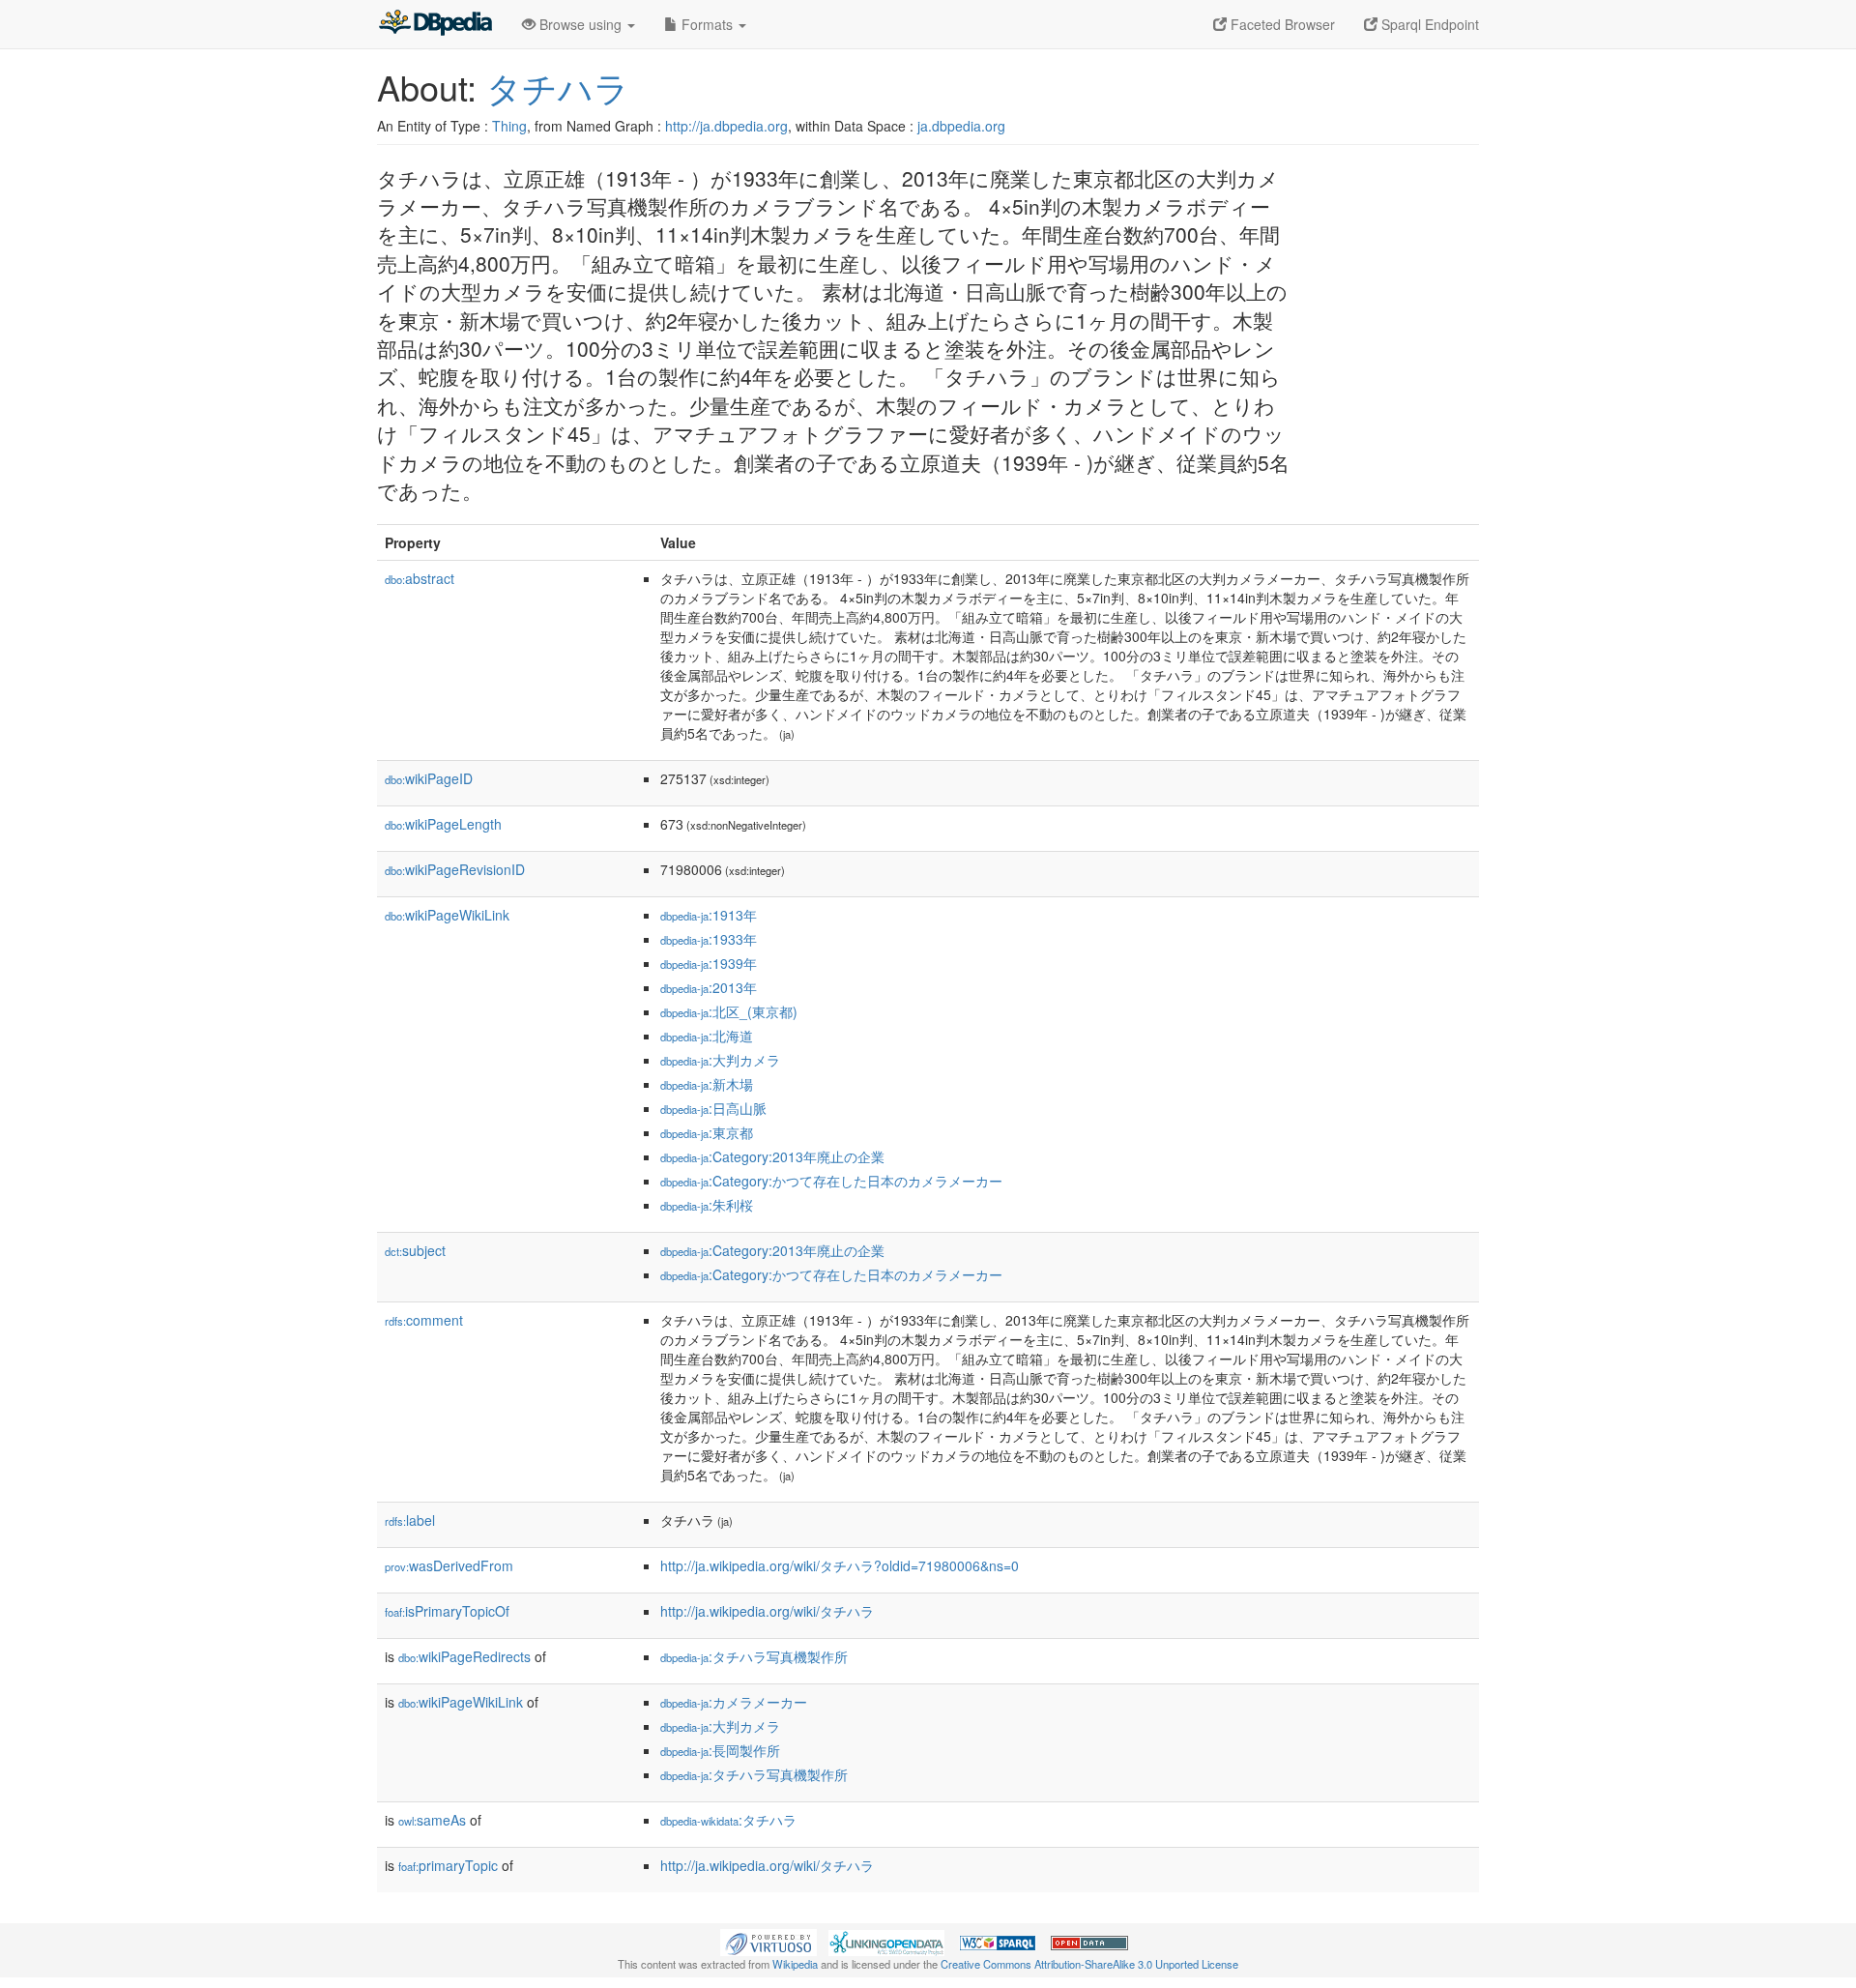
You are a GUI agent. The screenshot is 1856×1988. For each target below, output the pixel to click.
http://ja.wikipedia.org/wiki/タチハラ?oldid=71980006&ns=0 (840, 1565)
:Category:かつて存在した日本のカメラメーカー (831, 1181)
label (410, 1520)
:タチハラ (728, 1820)
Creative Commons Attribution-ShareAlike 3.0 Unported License (1089, 1964)
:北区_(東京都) (729, 1011)
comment (424, 1320)
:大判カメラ (720, 1060)
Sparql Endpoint (1428, 24)
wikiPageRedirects (464, 1656)
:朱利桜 (707, 1205)
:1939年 (709, 963)
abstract (420, 578)
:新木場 (707, 1084)
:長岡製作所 (720, 1750)
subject (415, 1250)
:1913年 (709, 915)
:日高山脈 (713, 1108)
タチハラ (558, 87)
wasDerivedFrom (449, 1565)
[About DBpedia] (435, 24)
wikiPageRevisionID (455, 869)
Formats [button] (707, 24)
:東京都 (707, 1132)
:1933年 (709, 939)
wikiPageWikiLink (447, 915)
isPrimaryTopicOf (447, 1611)
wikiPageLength (443, 824)
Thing (509, 126)
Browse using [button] (580, 24)
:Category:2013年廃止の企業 (772, 1156)
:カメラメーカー (734, 1702)
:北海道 (707, 1036)
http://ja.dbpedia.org (726, 126)
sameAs (432, 1820)
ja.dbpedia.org (961, 126)
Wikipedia (795, 1964)
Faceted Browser (1281, 24)
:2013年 (709, 987)
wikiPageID (429, 778)
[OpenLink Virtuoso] (768, 1941)
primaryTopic (448, 1865)
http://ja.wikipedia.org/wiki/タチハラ (767, 1611)
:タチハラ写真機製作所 (754, 1656)
